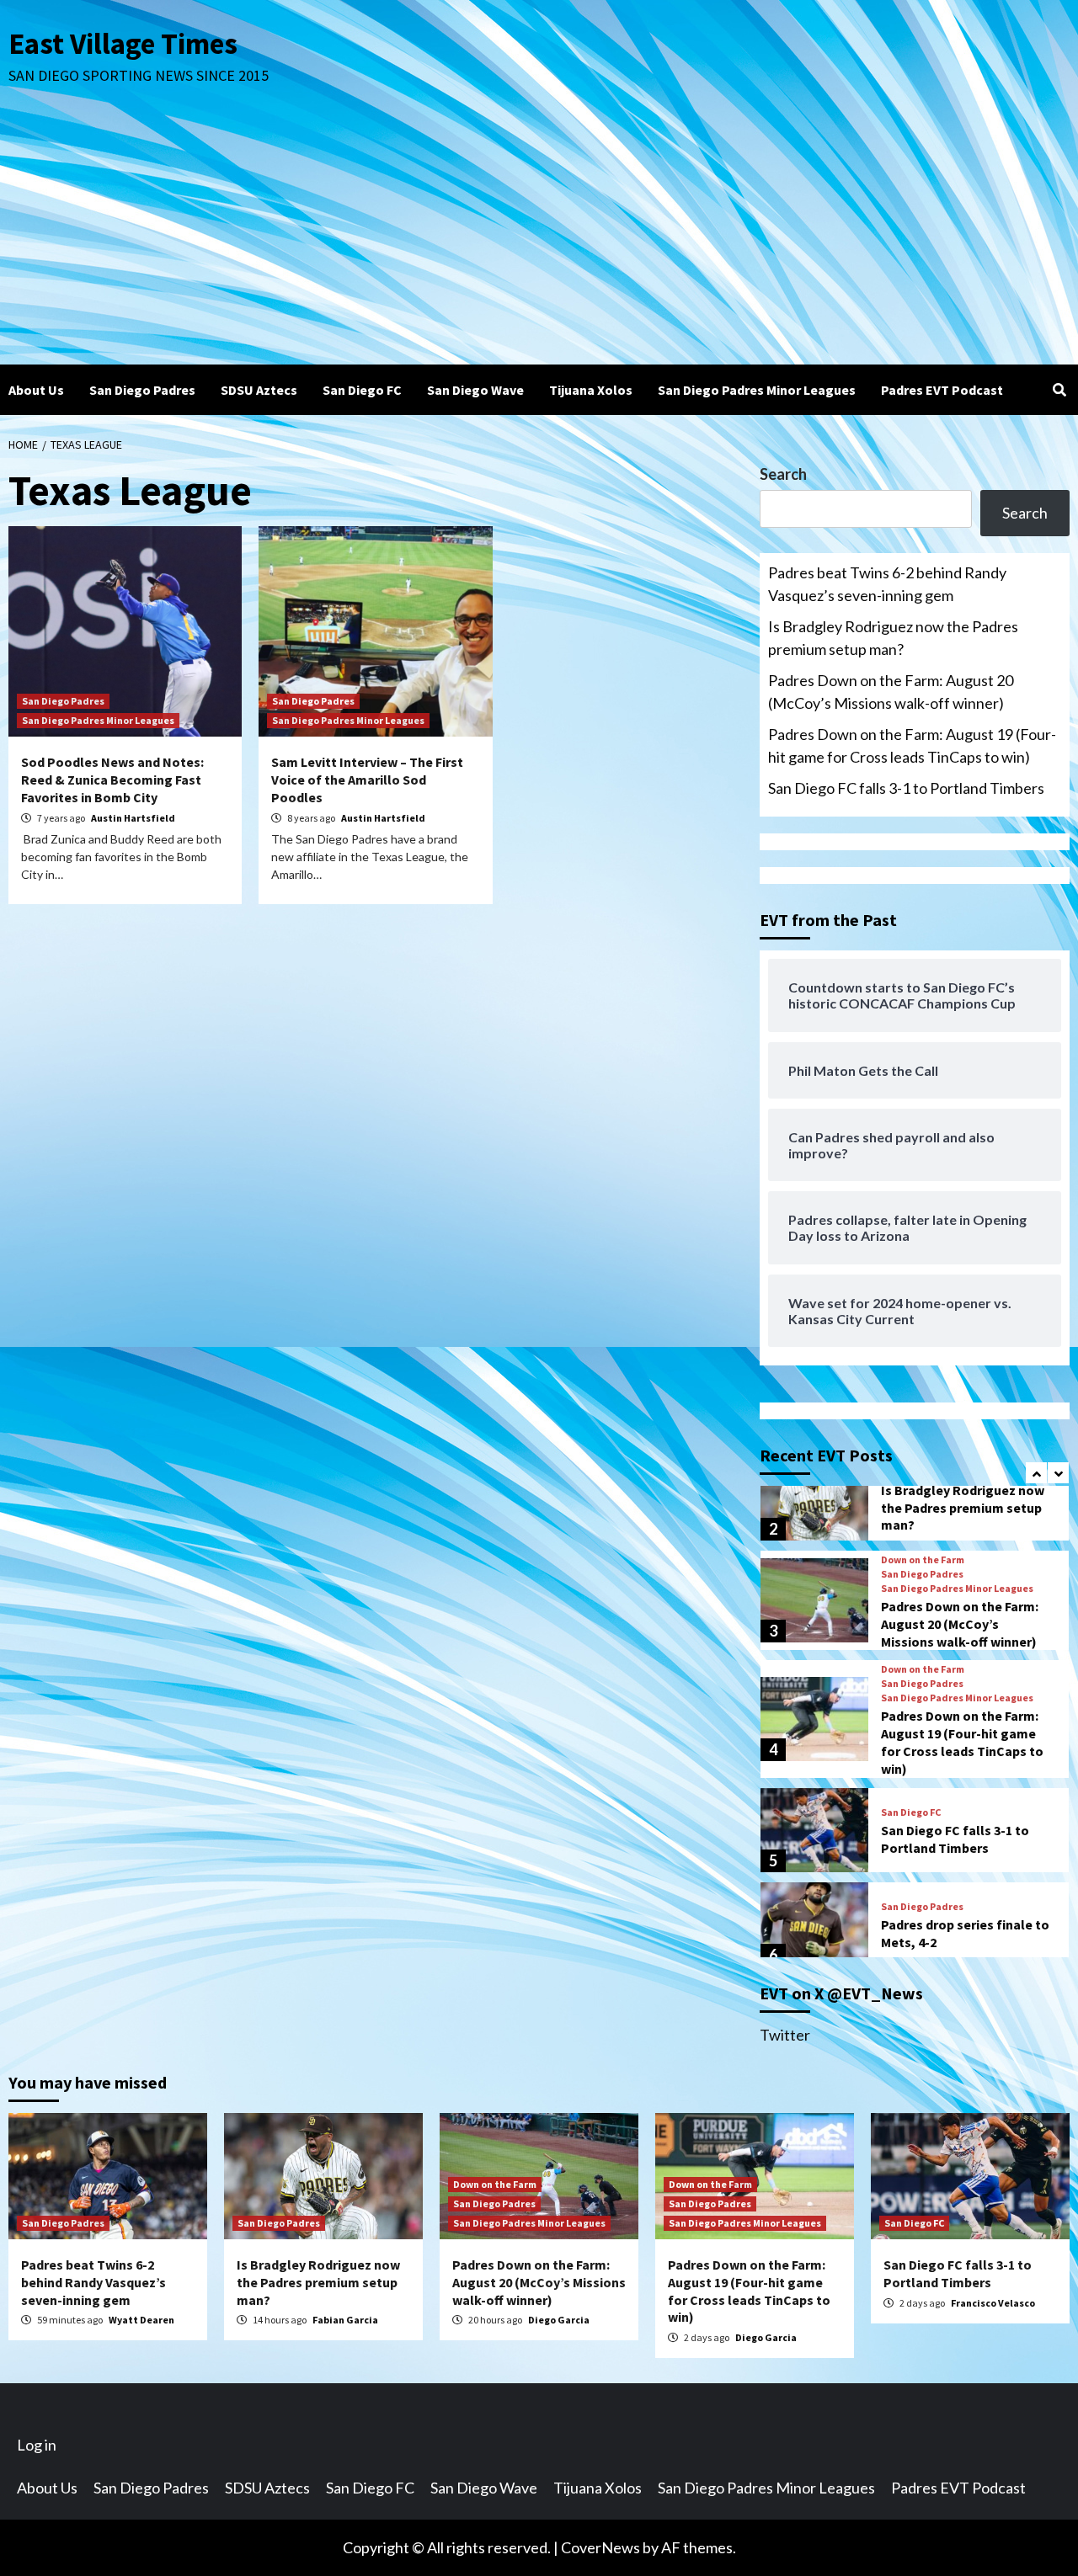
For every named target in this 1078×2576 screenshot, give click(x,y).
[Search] (1059, 390)
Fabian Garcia (345, 2320)
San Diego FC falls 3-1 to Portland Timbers (906, 788)
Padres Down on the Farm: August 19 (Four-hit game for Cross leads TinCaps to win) (912, 745)
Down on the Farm (923, 1560)
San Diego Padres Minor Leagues (757, 390)
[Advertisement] (539, 238)
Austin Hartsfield (133, 818)
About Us (36, 390)
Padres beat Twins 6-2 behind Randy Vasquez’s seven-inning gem (887, 584)
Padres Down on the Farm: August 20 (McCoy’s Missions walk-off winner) (891, 692)
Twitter (785, 2035)
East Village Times (123, 44)
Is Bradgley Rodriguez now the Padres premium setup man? (893, 638)
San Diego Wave (475, 390)
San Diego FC (362, 390)
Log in (37, 2445)
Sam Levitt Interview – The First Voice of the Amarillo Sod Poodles (367, 780)
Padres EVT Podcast (942, 390)
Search (783, 474)
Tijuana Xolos (591, 390)
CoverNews (600, 2547)
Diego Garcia (559, 2320)
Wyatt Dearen (141, 2320)
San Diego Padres (142, 390)
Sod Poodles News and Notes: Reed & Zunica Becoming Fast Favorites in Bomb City (112, 780)
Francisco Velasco (993, 2303)
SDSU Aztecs (259, 390)
